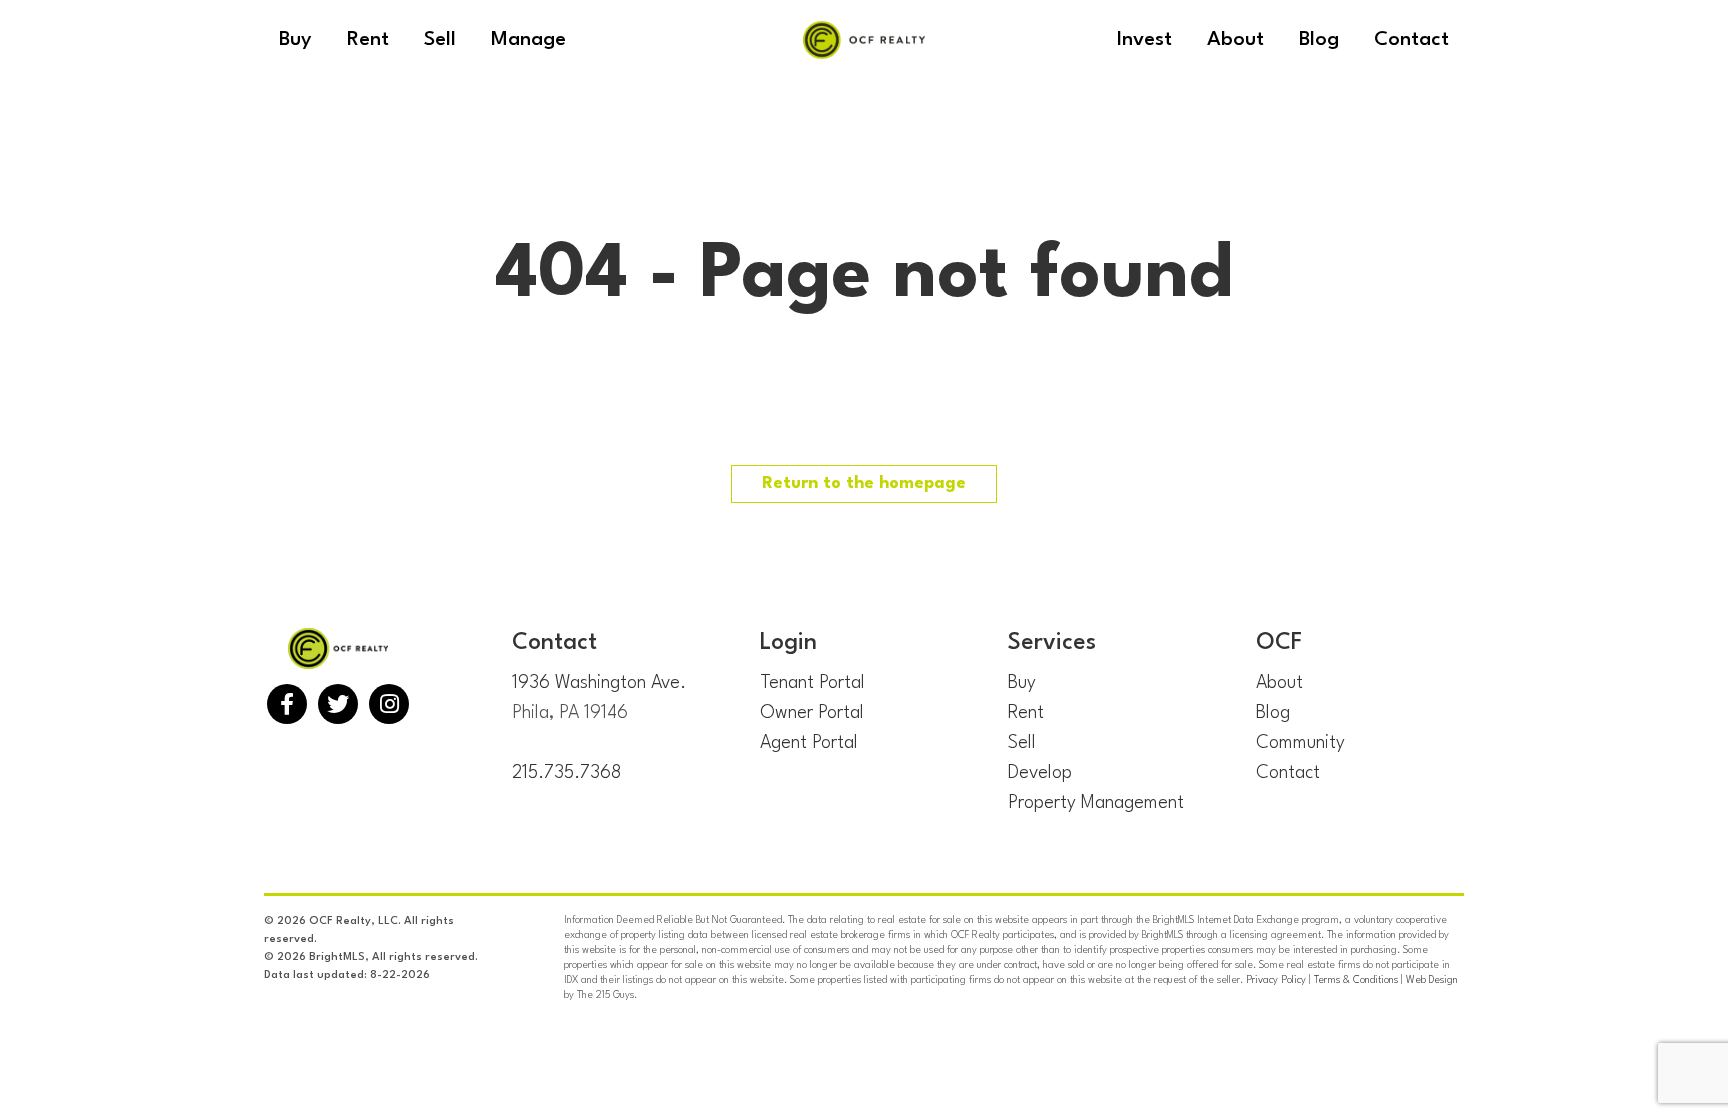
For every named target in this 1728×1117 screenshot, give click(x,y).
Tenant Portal (812, 683)
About (1279, 683)
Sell (1022, 743)
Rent (1026, 713)
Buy (1022, 683)
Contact (1288, 773)
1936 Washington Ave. (599, 683)
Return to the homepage (864, 483)
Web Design (1432, 980)
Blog (1273, 713)
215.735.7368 (566, 773)
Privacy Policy (1276, 980)
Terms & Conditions (1356, 980)
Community (1300, 743)
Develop (1040, 773)
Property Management (1096, 803)
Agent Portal (809, 743)
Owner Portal (812, 713)
